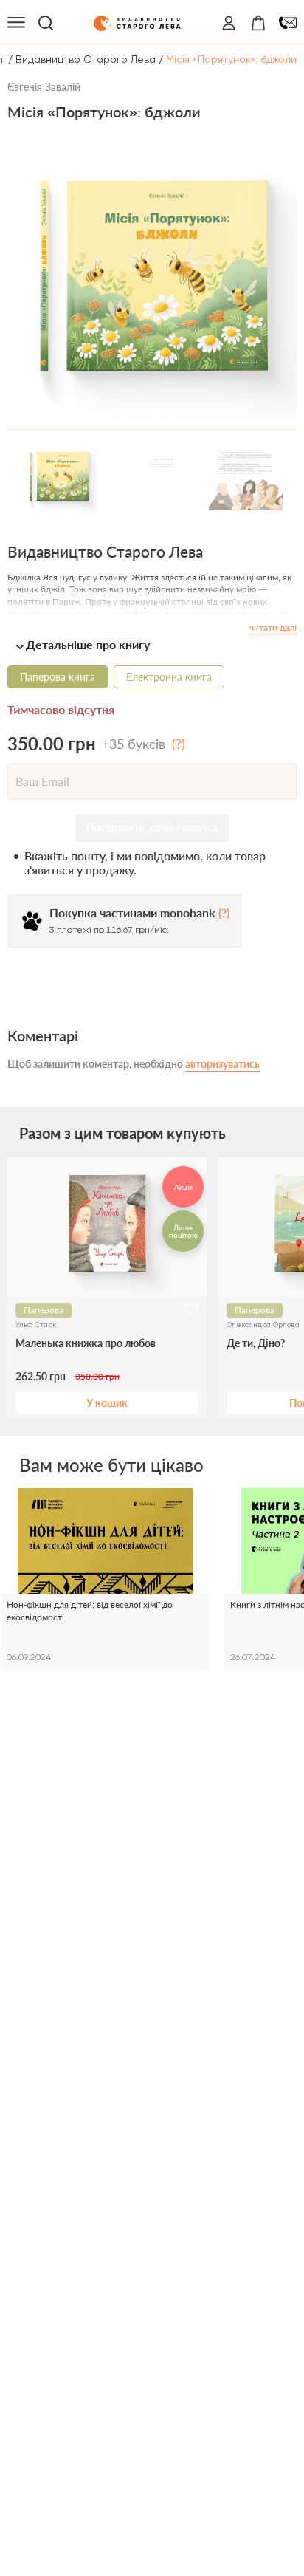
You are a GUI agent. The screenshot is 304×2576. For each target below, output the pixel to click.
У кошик (107, 1403)
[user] (229, 23)
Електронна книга (169, 677)
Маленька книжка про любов (86, 1343)
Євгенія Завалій (44, 87)
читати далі (273, 627)
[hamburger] (16, 23)
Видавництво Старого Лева (86, 59)
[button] (152, 644)
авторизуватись (222, 1064)
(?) (179, 744)
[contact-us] (288, 23)
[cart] (258, 23)
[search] (46, 23)
